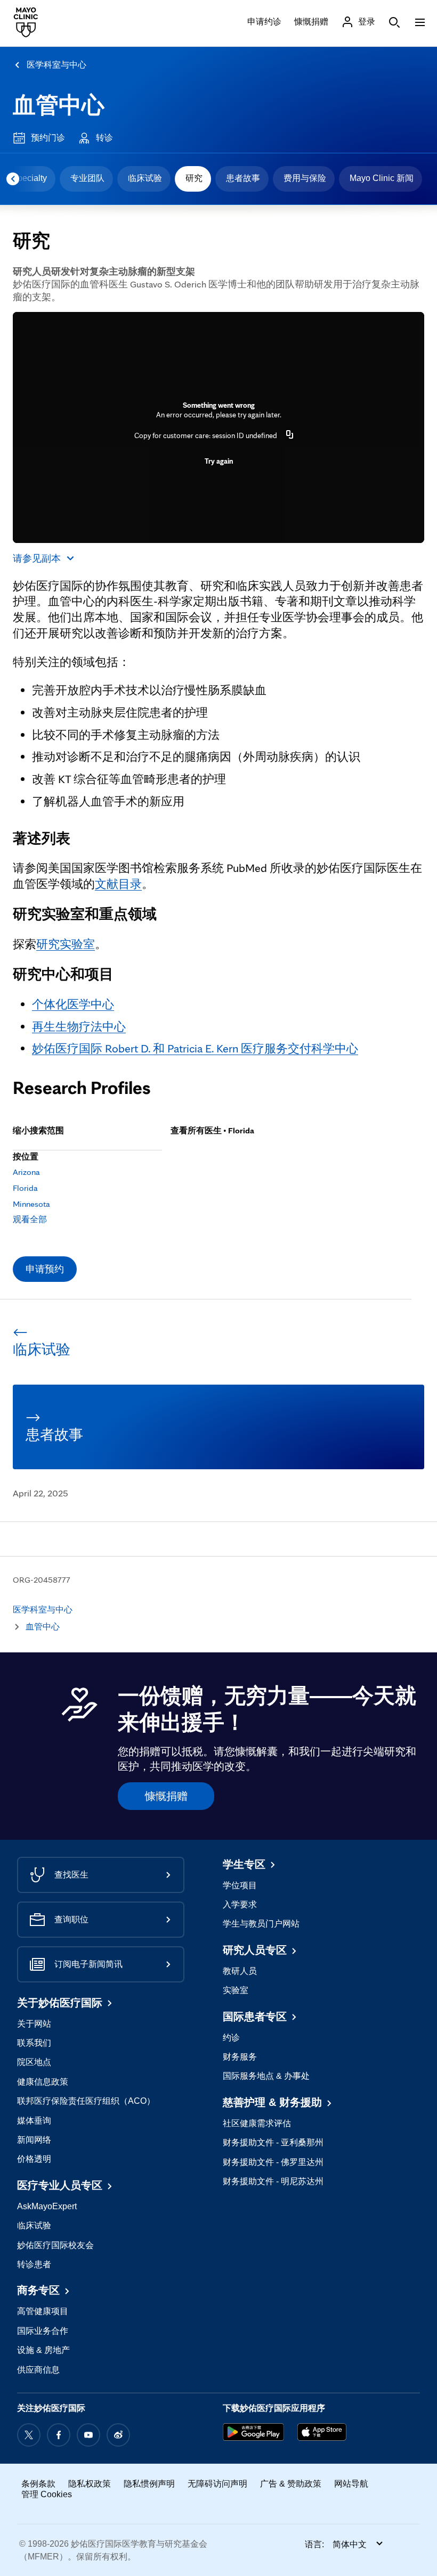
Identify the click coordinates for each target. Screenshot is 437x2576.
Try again (219, 461)
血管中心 (59, 105)
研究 (194, 178)
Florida (25, 1188)
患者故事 (243, 178)
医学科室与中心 (56, 65)
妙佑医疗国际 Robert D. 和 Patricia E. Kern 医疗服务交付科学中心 (195, 1048)
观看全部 (30, 1219)
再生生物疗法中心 (79, 1026)
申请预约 (45, 1269)
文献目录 (118, 884)
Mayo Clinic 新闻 (382, 178)
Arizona (26, 1172)
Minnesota (31, 1204)
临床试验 (145, 178)
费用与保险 (305, 178)
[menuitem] (86, 179)
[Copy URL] (290, 435)
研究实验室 (66, 944)
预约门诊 (48, 138)
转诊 (104, 138)
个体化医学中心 (73, 1004)
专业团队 (87, 178)
